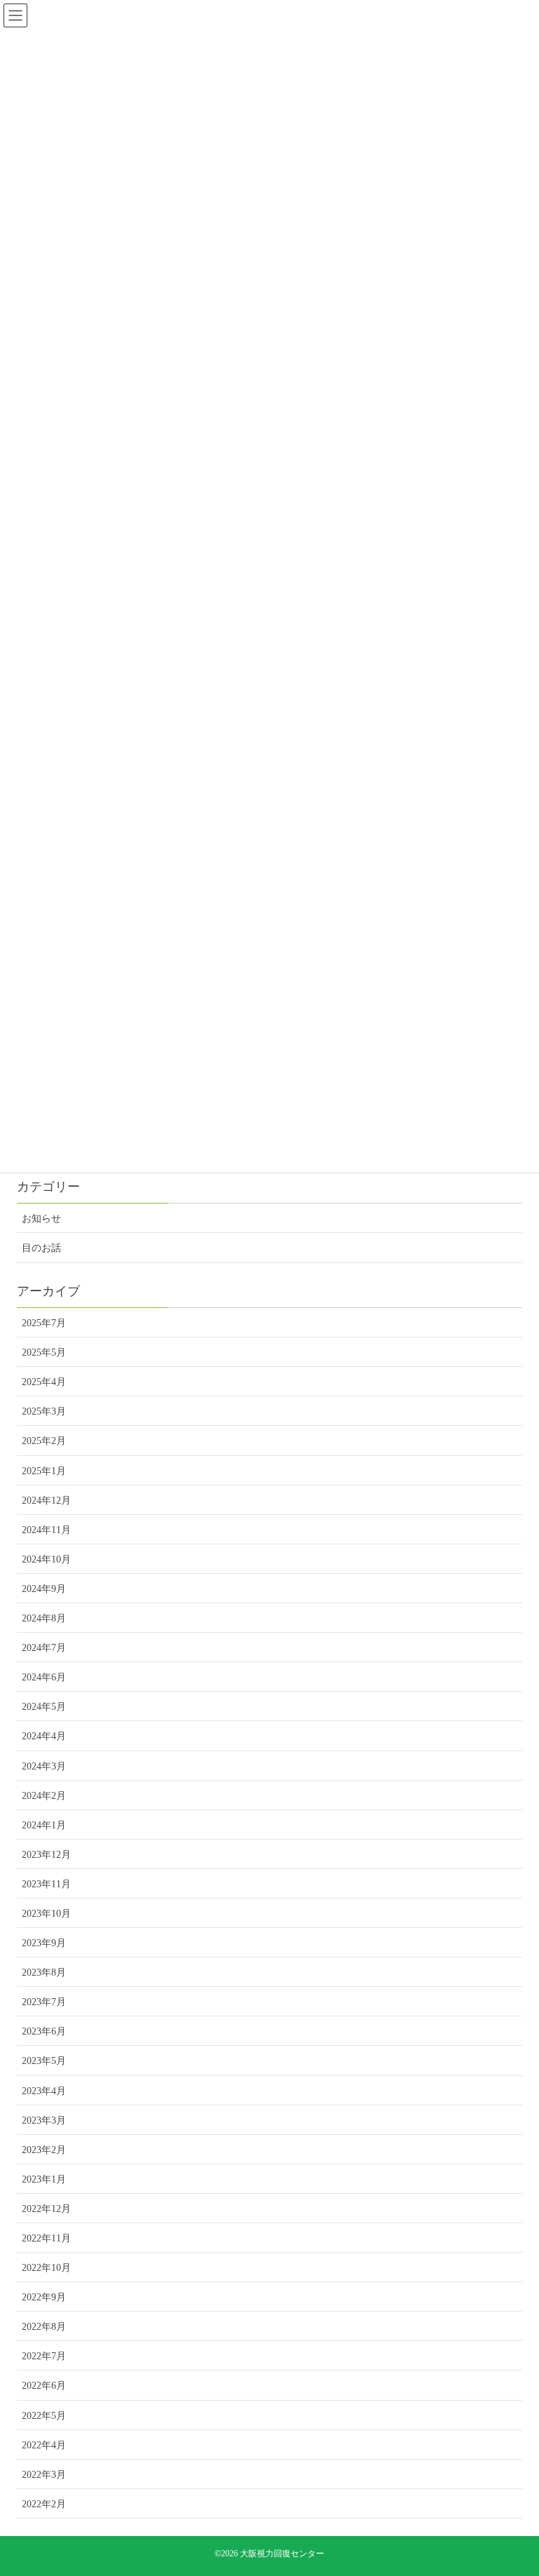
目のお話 (41, 1248)
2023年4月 (44, 2091)
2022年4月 (44, 2445)
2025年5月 (44, 1353)
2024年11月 (46, 1530)
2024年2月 (44, 1796)
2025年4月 (44, 1382)
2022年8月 (44, 2327)
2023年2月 (44, 2150)
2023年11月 (46, 1884)
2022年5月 (44, 2416)
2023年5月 (44, 2061)
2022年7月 (44, 2356)
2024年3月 (44, 1766)
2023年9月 (44, 1943)
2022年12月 (46, 2209)
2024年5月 (44, 1707)
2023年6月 (44, 2031)
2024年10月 (46, 1559)
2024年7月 (44, 1648)
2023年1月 (44, 2179)
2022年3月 (44, 2475)
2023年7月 (44, 2002)
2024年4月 (44, 1736)
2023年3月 (44, 2120)
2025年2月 (44, 1441)
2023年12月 (46, 1855)
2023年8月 (44, 1973)
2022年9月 (44, 2297)
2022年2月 (44, 2504)
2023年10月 (46, 1914)
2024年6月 (44, 1677)
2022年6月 (44, 2386)
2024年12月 (46, 1501)
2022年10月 (46, 2268)
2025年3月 (44, 1411)
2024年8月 (44, 1618)
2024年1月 (44, 1825)
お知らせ (41, 1219)
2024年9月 (44, 1589)
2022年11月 (46, 2238)
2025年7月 (44, 1323)
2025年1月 (44, 1471)
